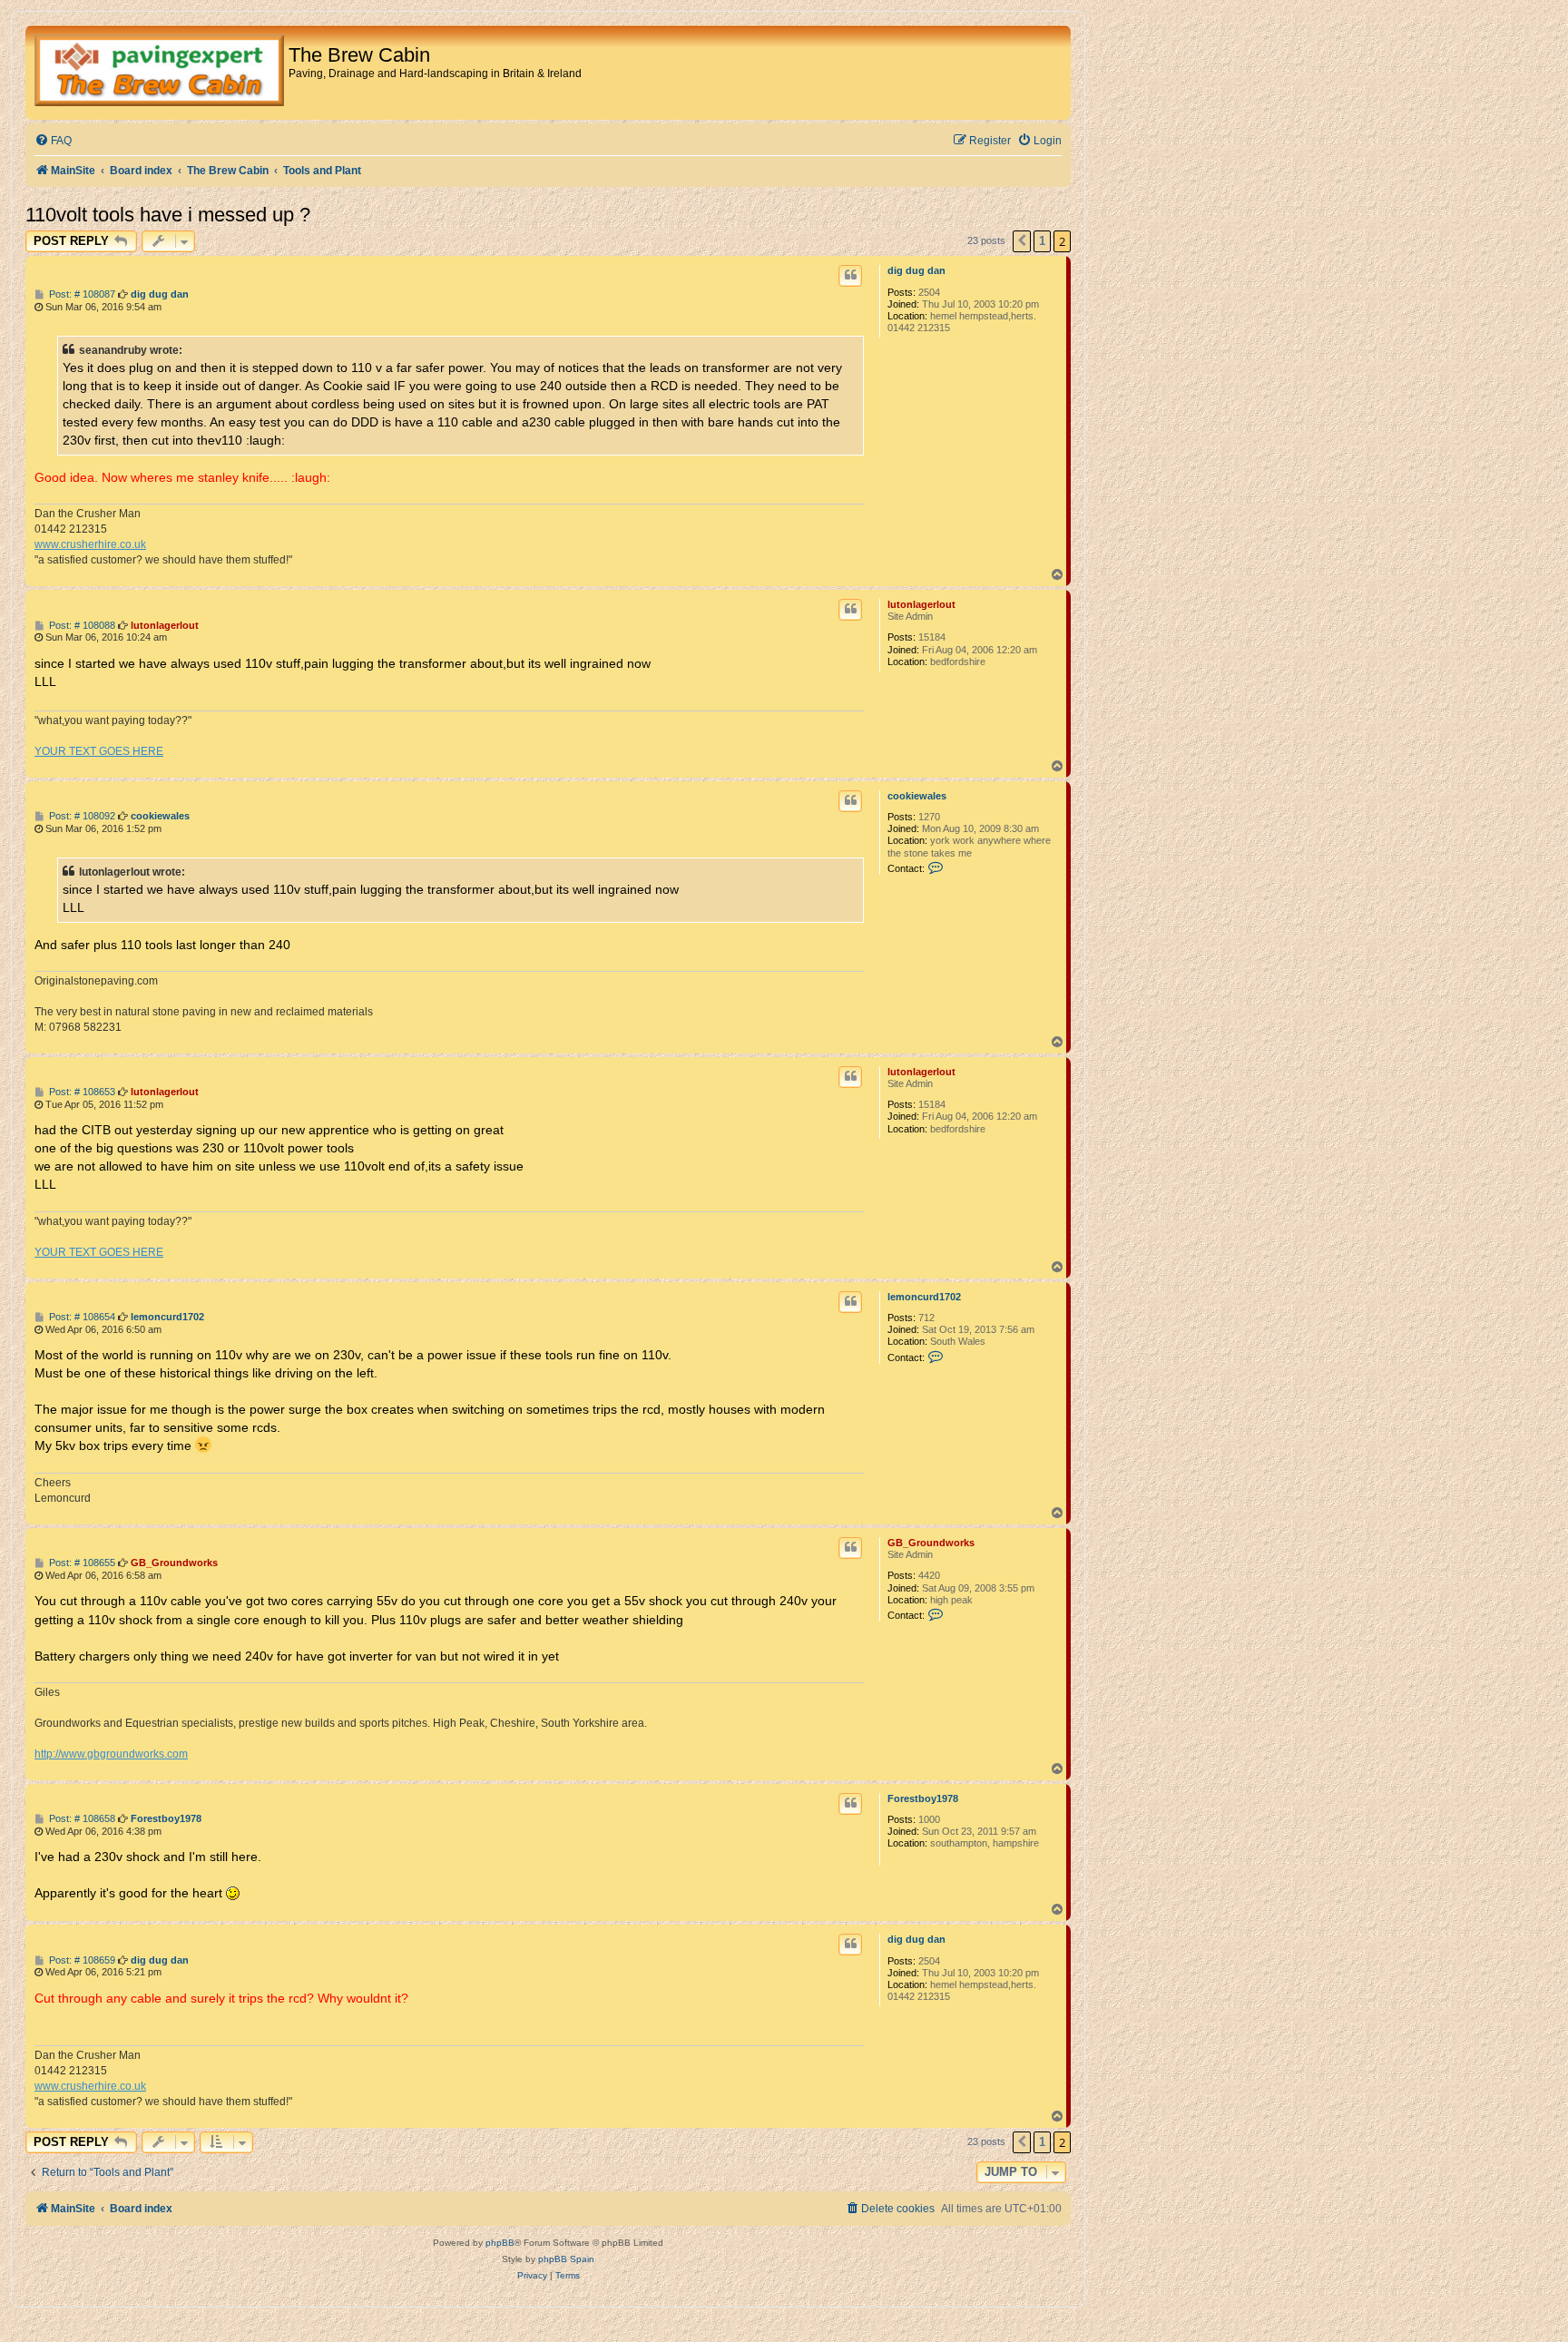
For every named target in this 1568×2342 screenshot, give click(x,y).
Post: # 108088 (81, 626)
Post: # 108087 (81, 294)
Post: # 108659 (81, 1960)
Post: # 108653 (81, 1092)
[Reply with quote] (850, 276)
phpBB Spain (566, 2259)
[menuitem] (53, 141)
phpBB (500, 2243)
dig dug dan (916, 270)
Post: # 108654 (81, 1317)
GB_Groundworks (931, 1543)
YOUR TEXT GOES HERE (99, 751)
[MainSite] (159, 73)
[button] (1022, 241)
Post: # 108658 (81, 1819)
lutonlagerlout (921, 604)
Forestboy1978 (923, 1798)
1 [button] (1042, 241)
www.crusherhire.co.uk (90, 544)
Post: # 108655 (81, 1563)
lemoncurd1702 (924, 1297)
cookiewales (917, 796)
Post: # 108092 (81, 816)
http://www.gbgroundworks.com (111, 1754)
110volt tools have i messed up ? (168, 215)
